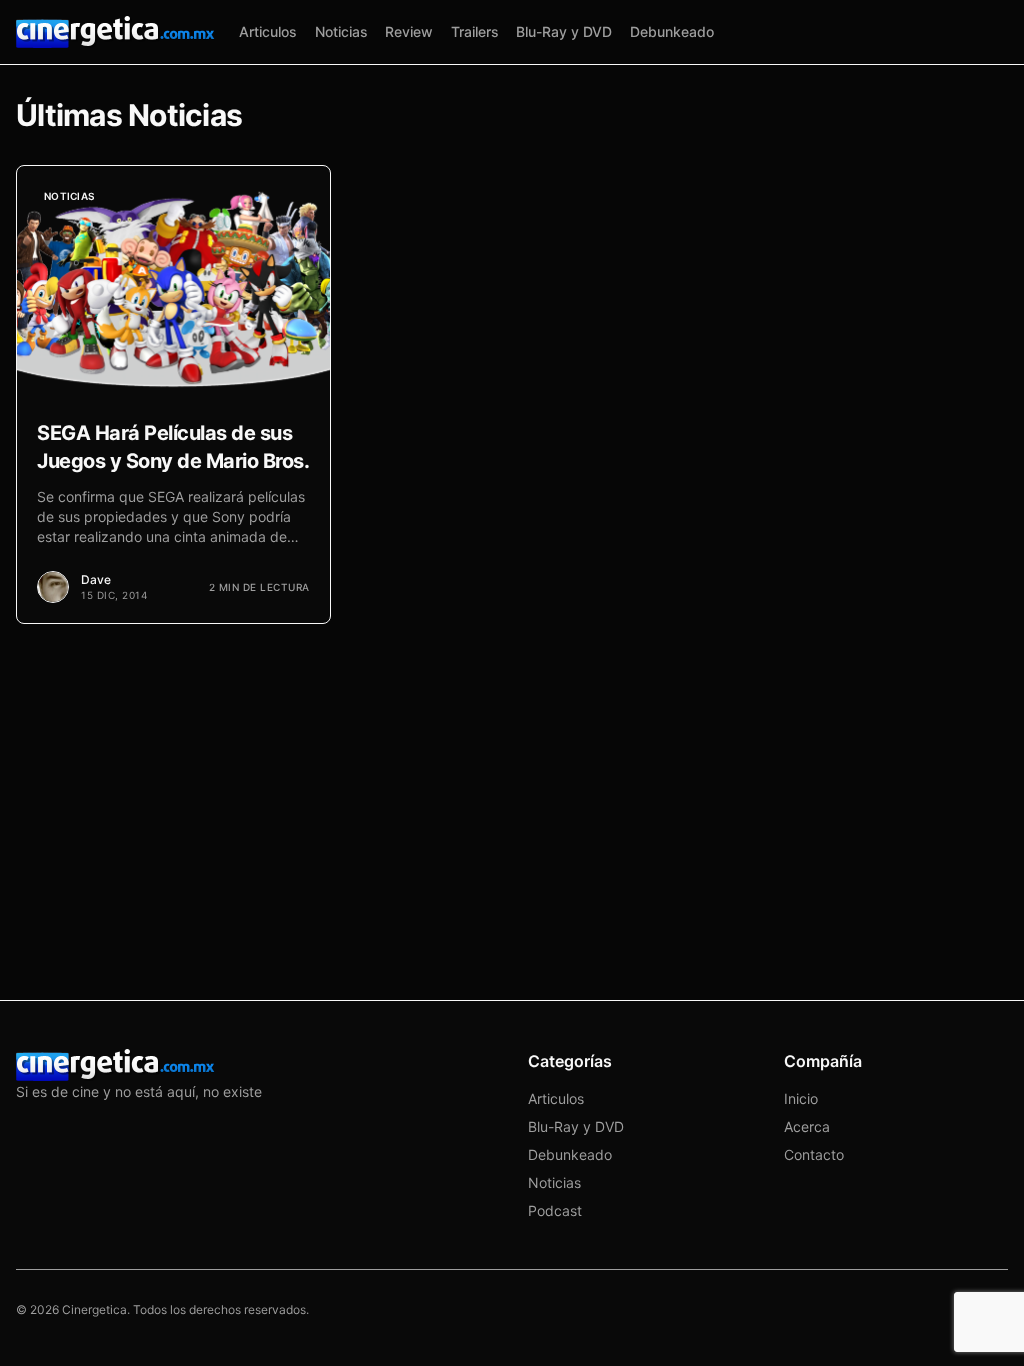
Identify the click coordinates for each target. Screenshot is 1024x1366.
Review (409, 31)
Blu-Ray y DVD (564, 31)
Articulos (268, 31)
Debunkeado (672, 31)
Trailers (475, 31)
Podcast (555, 1210)
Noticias (341, 31)
